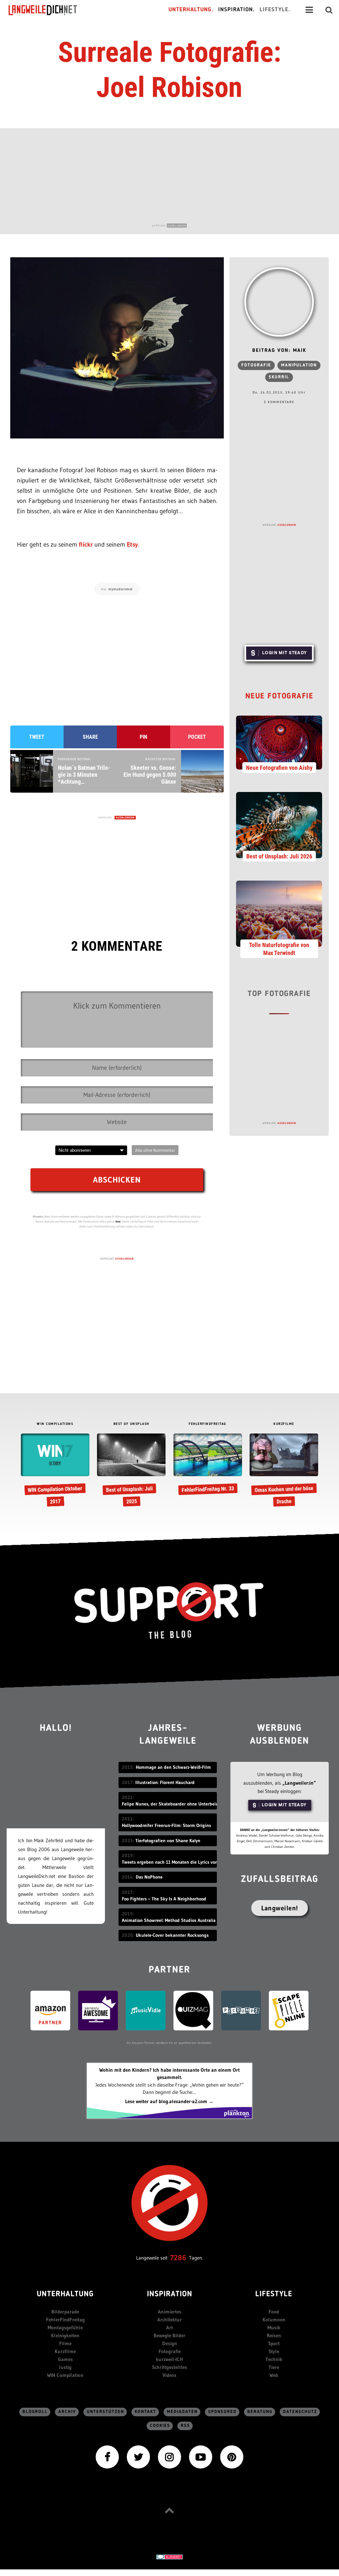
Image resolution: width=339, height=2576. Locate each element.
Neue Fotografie (279, 697)
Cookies (160, 2426)
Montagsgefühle (65, 2327)
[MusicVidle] (146, 2010)
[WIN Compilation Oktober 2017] (55, 1471)
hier (118, 1221)
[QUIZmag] (193, 2010)
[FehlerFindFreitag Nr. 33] (208, 1465)
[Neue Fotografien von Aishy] (279, 742)
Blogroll (35, 2412)
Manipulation (299, 365)
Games (65, 2359)
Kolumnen (274, 2320)
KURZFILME (284, 1424)
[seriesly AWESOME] (98, 2010)
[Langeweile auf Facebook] (107, 2456)
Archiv (67, 2412)
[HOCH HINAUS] (169, 2510)
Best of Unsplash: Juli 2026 (279, 856)
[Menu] (309, 10)
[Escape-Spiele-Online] (289, 2010)
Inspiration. (237, 10)
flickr (86, 544)
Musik (274, 2327)
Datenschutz (300, 2412)
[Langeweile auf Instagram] (169, 2456)
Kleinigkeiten (65, 2335)
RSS (185, 2426)
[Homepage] (49, 10)
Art (169, 2327)
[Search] (329, 10)
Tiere (274, 2367)
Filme (65, 2343)
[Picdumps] (241, 2010)
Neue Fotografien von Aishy (279, 768)
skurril (279, 377)
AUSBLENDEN (177, 226)
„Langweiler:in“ (299, 1783)
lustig (65, 2367)
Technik (274, 2359)
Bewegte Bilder (169, 2335)
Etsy (132, 544)
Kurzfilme (65, 2351)
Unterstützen (105, 2412)
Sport (274, 2343)
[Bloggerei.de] (169, 2556)
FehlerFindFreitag (65, 2320)
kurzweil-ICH (169, 2359)
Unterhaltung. (191, 10)
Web (274, 2375)
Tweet (37, 737)
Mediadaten (182, 2412)
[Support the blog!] (169, 1611)
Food (274, 2312)
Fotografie (256, 365)
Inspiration (170, 2294)
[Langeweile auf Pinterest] (232, 2456)
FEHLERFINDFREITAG (208, 1424)
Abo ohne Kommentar (155, 1150)
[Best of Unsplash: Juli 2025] (131, 1471)
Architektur (169, 2320)
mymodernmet (121, 589)
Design (170, 2343)
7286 (178, 2258)
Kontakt (145, 2412)
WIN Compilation (65, 2375)
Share (90, 737)
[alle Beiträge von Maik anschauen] (279, 302)
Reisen (274, 2335)
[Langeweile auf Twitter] (138, 2456)
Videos (169, 2375)
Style (274, 2351)
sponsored (222, 2412)
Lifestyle (274, 2294)
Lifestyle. (275, 10)
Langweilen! (280, 1908)
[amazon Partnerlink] (50, 2010)
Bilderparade (65, 2312)
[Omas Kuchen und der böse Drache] (284, 1471)
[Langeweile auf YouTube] (201, 2456)
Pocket (197, 737)
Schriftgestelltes (169, 2367)
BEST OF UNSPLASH (131, 1424)
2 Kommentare (279, 402)
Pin (144, 737)
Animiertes (170, 2312)
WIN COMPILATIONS (55, 1424)
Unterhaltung (65, 2294)
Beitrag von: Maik (279, 351)
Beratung (260, 2412)
